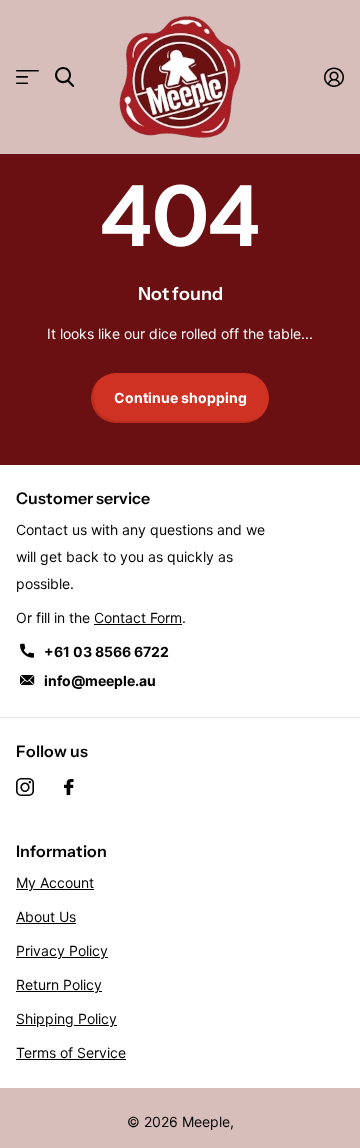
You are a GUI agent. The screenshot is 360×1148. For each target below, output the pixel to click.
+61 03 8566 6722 (106, 651)
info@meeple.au (100, 680)
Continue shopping (180, 397)
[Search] (64, 77)
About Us (46, 916)
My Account (55, 882)
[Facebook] (69, 787)
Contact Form (138, 617)
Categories (27, 77)
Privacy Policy (62, 950)
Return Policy (59, 984)
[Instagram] (25, 787)
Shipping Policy (66, 1018)
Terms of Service (71, 1052)
